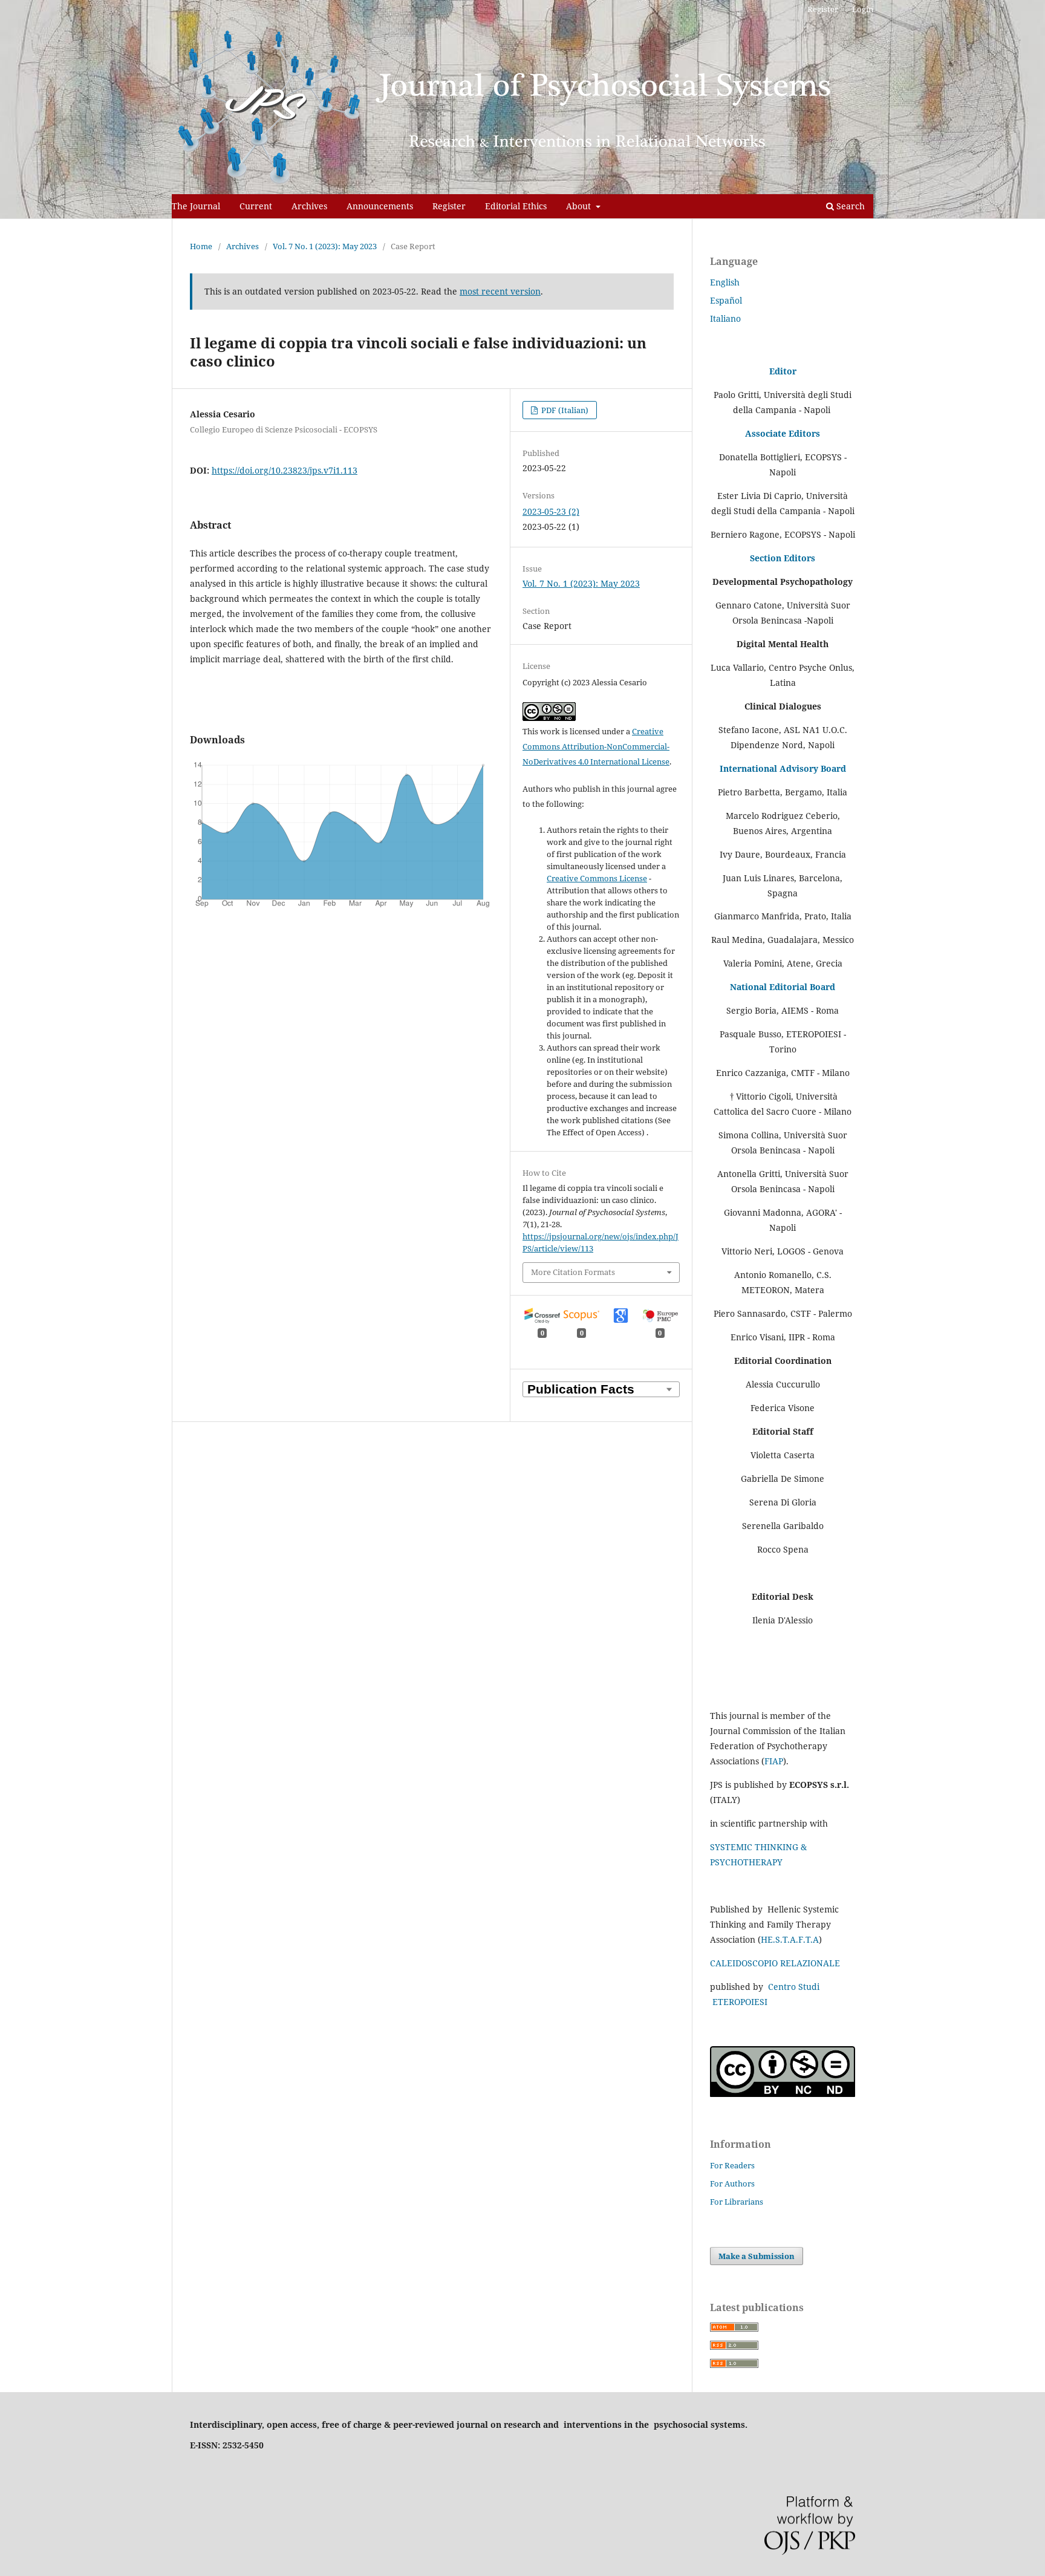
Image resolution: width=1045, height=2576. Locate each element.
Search (849, 206)
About (580, 206)
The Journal (196, 206)
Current (256, 206)
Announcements (380, 206)
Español (726, 300)
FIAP (774, 1761)
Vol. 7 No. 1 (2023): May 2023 (325, 246)
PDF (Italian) (564, 410)
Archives (309, 206)
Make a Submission (757, 2256)
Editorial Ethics (516, 206)
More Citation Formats (573, 1272)
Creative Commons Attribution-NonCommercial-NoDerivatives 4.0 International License (596, 746)
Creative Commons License (597, 878)
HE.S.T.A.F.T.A (790, 1939)
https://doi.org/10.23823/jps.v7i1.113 (285, 470)
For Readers (732, 2165)
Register (449, 206)
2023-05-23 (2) (551, 511)
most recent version (500, 291)
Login (863, 9)
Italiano (725, 318)
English (725, 282)
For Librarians (737, 2202)
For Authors (732, 2183)
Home (201, 246)
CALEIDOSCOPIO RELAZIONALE (775, 1963)
